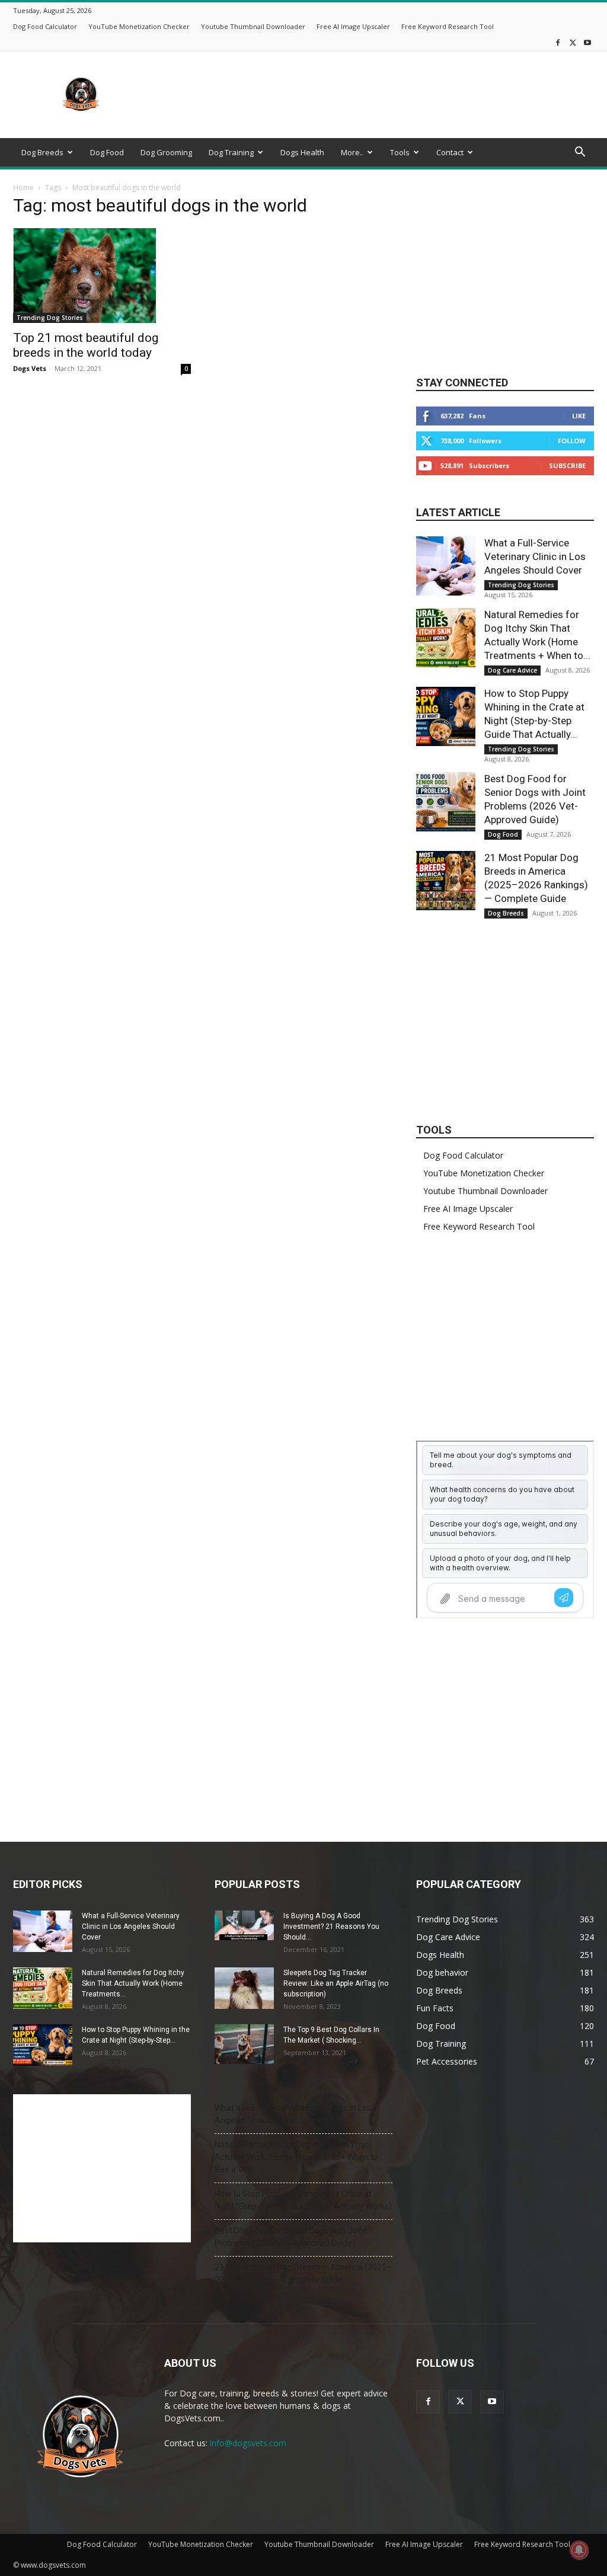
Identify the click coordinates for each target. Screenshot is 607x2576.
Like (579, 416)
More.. (352, 152)
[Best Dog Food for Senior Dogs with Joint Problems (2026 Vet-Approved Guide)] (446, 802)
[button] (580, 153)
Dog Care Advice (512, 670)
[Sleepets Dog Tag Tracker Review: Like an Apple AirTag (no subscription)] (244, 1988)
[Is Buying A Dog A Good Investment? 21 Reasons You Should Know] (244, 1925)
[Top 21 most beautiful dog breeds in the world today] (102, 276)
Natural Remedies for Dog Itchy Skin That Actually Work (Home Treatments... (133, 1983)
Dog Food (107, 152)
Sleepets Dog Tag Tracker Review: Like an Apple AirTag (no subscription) (336, 1983)
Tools (400, 152)
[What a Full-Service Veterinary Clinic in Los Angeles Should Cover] (446, 566)
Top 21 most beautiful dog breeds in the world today (86, 345)
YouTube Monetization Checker (139, 26)
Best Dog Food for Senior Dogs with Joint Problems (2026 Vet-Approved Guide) (291, 2237)
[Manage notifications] (579, 2550)
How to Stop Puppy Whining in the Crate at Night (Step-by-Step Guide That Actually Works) (303, 2200)
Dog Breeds (42, 152)
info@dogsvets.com (248, 2443)
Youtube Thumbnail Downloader (253, 26)
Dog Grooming (166, 152)
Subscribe (567, 465)
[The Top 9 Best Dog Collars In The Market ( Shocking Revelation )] (244, 2044)
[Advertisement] (378, 95)
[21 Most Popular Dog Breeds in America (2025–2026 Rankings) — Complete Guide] (446, 881)
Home (23, 188)
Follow (572, 441)
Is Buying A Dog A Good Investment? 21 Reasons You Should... (331, 1927)
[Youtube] (587, 42)
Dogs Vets (30, 368)
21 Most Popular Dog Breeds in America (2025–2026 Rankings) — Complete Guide (303, 2273)
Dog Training (231, 152)
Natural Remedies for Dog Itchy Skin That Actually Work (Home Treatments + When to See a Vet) (296, 2157)
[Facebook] (558, 42)
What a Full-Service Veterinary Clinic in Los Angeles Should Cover (535, 556)
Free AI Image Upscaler (353, 26)
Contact (450, 152)
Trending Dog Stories (50, 318)
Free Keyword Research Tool (448, 26)
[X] (573, 42)
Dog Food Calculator (45, 26)
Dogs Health (302, 152)
